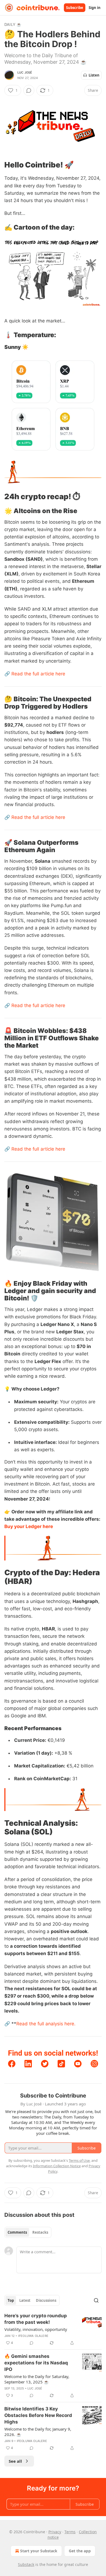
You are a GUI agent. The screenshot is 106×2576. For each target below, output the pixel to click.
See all (15, 2461)
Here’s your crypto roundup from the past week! (36, 2319)
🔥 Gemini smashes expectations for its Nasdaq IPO (36, 2363)
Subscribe (75, 8)
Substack (26, 2564)
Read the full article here (38, 674)
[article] (53, 2329)
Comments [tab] (17, 2232)
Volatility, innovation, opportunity (36, 2329)
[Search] (96, 2300)
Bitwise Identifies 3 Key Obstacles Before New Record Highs (38, 2415)
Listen (94, 75)
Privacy (55, 2532)
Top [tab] (11, 2300)
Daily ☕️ (13, 24)
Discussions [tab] (46, 2300)
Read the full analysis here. (46, 2024)
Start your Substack (39, 2551)
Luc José (25, 72)
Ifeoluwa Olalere (33, 2336)
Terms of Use (79, 2160)
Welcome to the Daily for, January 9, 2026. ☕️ (38, 2432)
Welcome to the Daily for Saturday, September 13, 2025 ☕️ (37, 2379)
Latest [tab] (25, 2300)
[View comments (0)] (29, 90)
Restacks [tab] (40, 2232)
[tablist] (28, 2232)
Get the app (80, 2551)
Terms (70, 2532)
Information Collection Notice (57, 2166)
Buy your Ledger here (29, 1526)
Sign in (95, 8)
